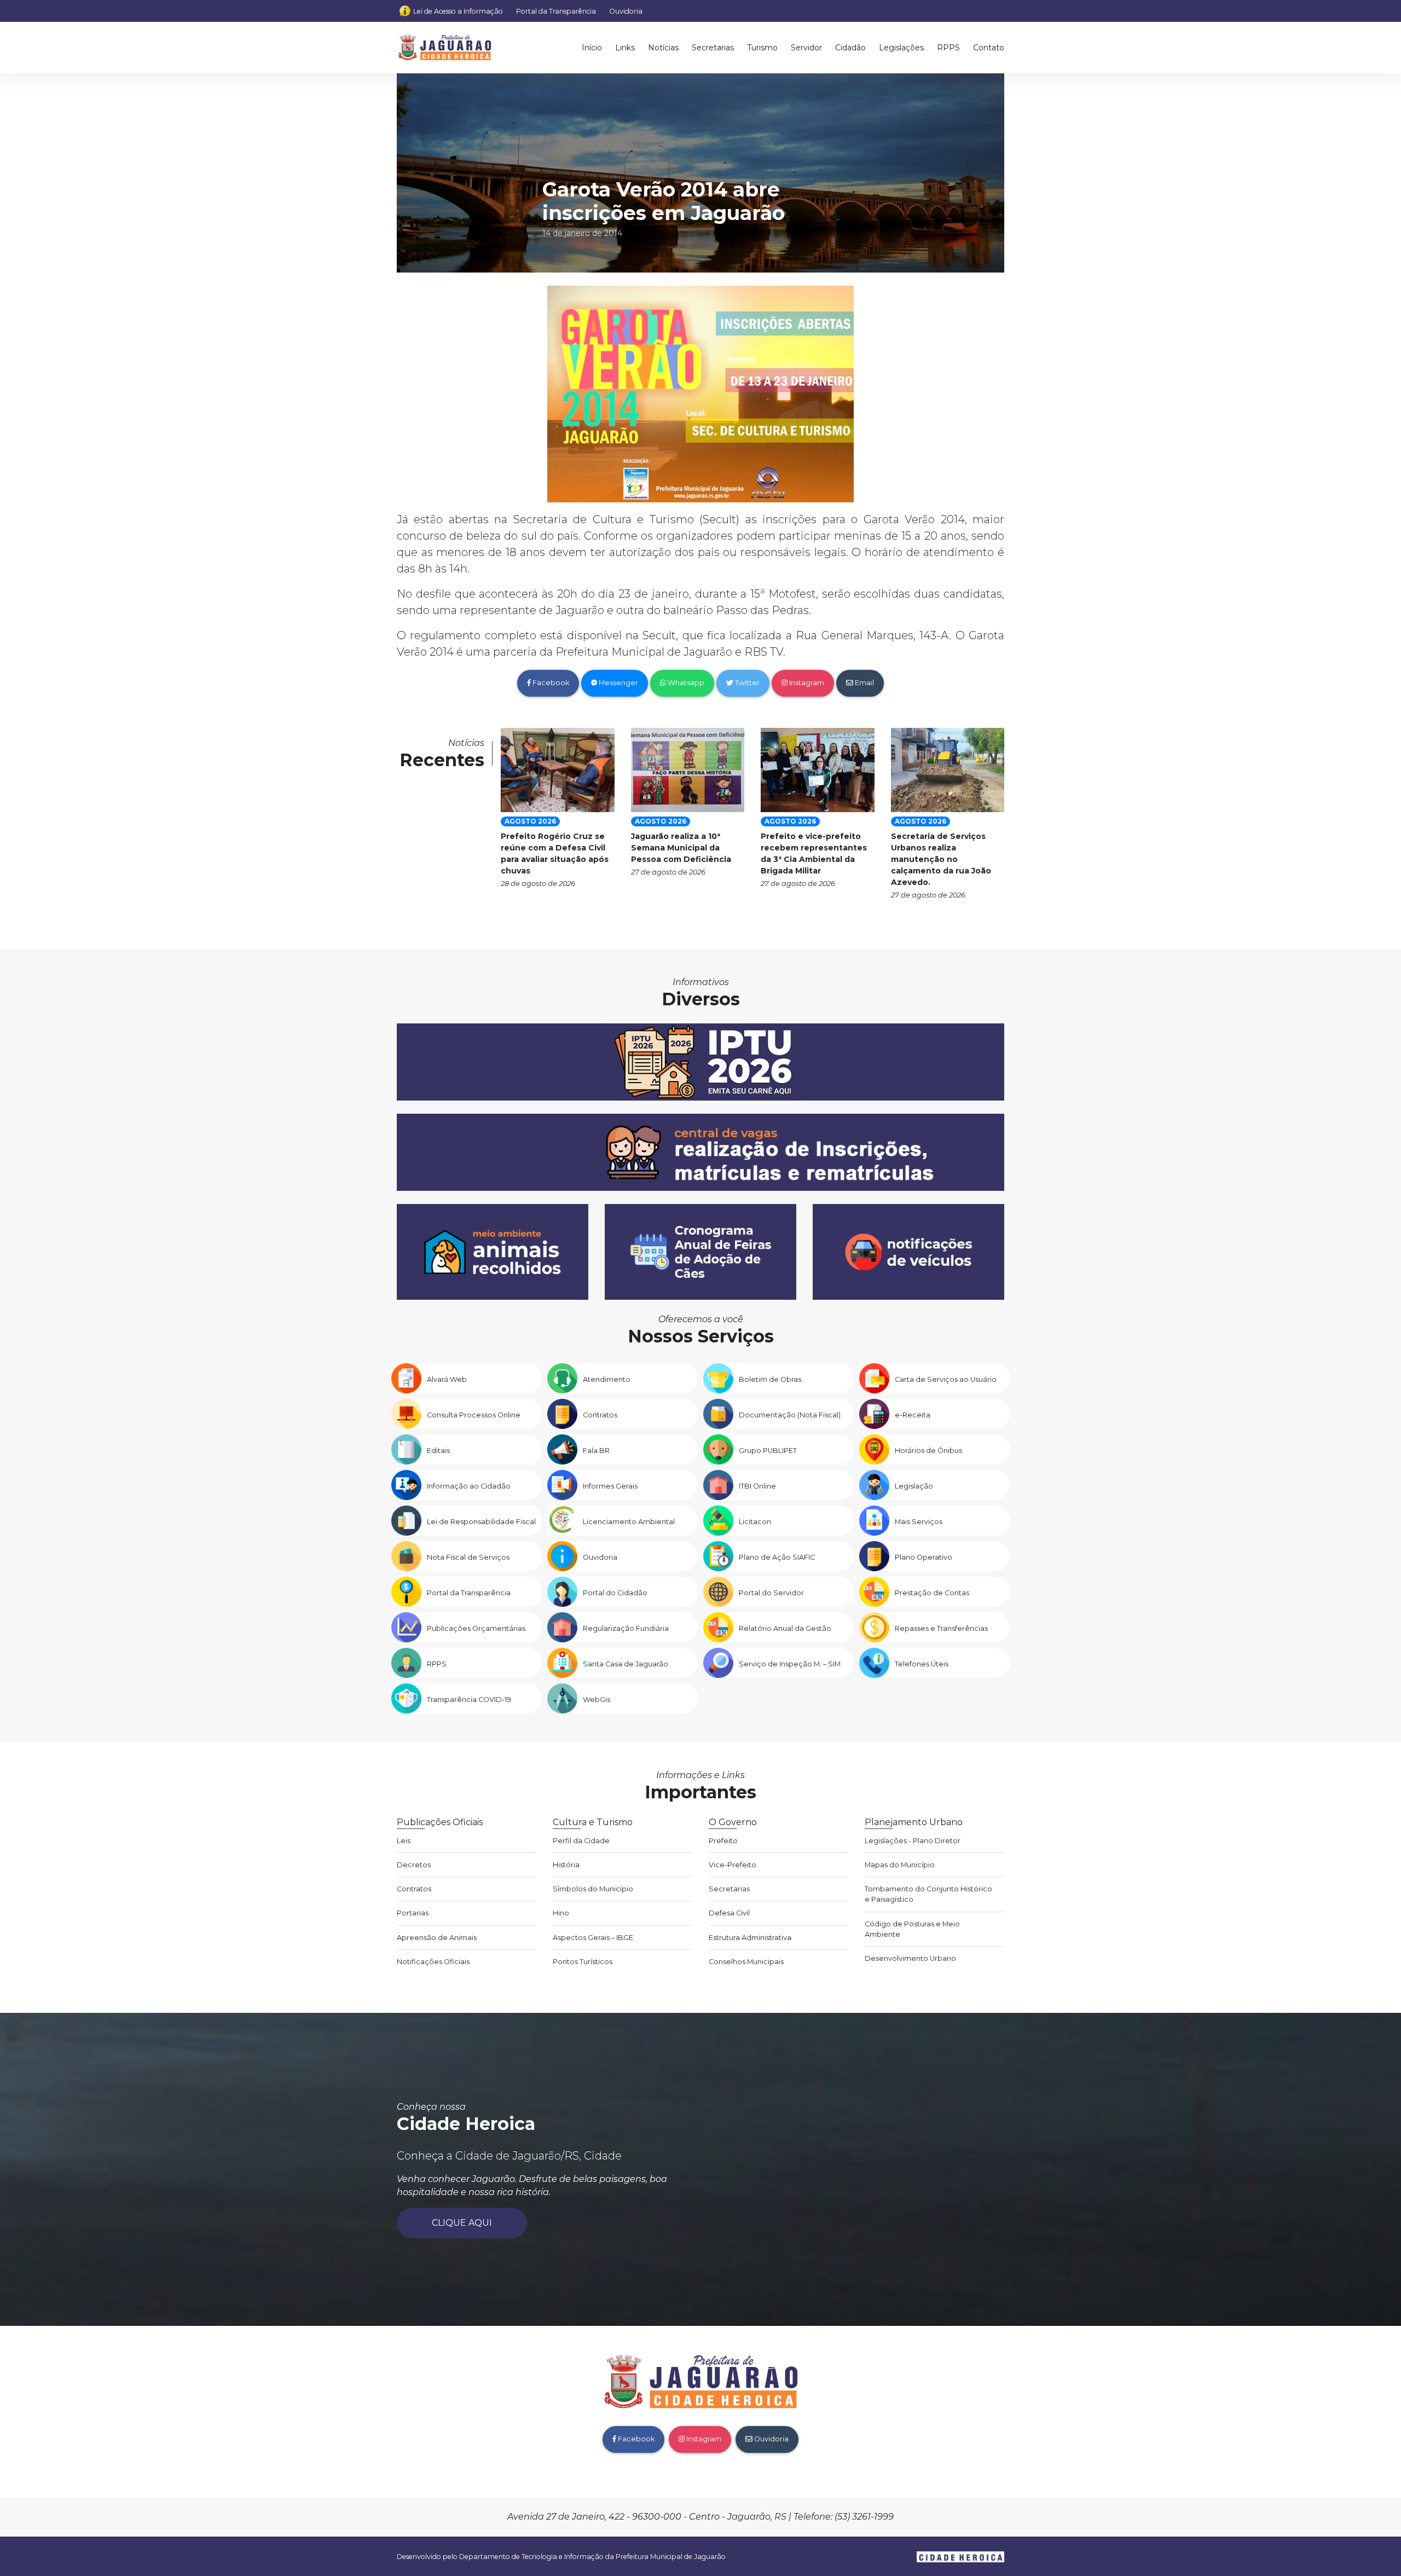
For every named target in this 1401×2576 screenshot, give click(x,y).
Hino (561, 1913)
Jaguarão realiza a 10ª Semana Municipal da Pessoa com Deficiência (681, 848)
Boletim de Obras (770, 1379)
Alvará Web (447, 1379)
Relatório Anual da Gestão (785, 1628)
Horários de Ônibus (928, 1451)
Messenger (618, 683)
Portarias (413, 1913)
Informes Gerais (610, 1486)
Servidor (806, 48)
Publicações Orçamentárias (476, 1628)
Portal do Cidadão (615, 1593)
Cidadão (850, 48)
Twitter (746, 683)
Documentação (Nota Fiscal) (790, 1415)
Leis (404, 1841)
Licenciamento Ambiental (629, 1522)
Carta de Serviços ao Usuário (946, 1379)
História (566, 1865)
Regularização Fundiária (626, 1628)
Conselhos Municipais (746, 1962)
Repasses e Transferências (941, 1628)
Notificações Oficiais (433, 1962)
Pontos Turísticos (583, 1962)
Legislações (901, 48)
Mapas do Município (900, 1865)
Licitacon (755, 1522)
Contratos (600, 1415)
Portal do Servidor (771, 1593)
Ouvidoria (626, 11)
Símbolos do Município (593, 1889)
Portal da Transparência (556, 11)
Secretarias (713, 48)
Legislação (914, 1486)
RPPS (948, 48)
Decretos (414, 1865)
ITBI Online (757, 1486)
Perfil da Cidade (581, 1841)
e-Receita (913, 1415)
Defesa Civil (729, 1913)
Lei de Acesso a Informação (458, 11)
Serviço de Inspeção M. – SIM (790, 1664)
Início (592, 48)
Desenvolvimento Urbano (910, 1958)
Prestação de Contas (932, 1593)
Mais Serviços (919, 1522)
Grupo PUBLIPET (768, 1451)
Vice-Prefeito (733, 1865)
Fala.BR (596, 1451)
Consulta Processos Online (474, 1415)
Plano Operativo (924, 1557)
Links (625, 48)
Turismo (762, 48)
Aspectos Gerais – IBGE (593, 1938)
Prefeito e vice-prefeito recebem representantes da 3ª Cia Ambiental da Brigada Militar (814, 853)
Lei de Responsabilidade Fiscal (481, 1522)
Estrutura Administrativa (750, 1938)
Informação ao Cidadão (469, 1486)
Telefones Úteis (922, 1664)
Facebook (550, 683)
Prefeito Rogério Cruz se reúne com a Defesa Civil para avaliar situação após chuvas (555, 853)
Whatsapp (685, 683)
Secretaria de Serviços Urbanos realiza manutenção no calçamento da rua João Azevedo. (941, 859)
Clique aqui (462, 2223)
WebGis (597, 1700)
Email (864, 683)
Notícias (663, 48)
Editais (438, 1451)
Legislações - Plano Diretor (913, 1841)
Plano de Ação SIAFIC (777, 1557)
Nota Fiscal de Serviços (468, 1557)
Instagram (806, 683)
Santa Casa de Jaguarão (626, 1664)
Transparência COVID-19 (469, 1700)
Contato (989, 48)
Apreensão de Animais (437, 1938)
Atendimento (607, 1379)
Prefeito (723, 1841)
